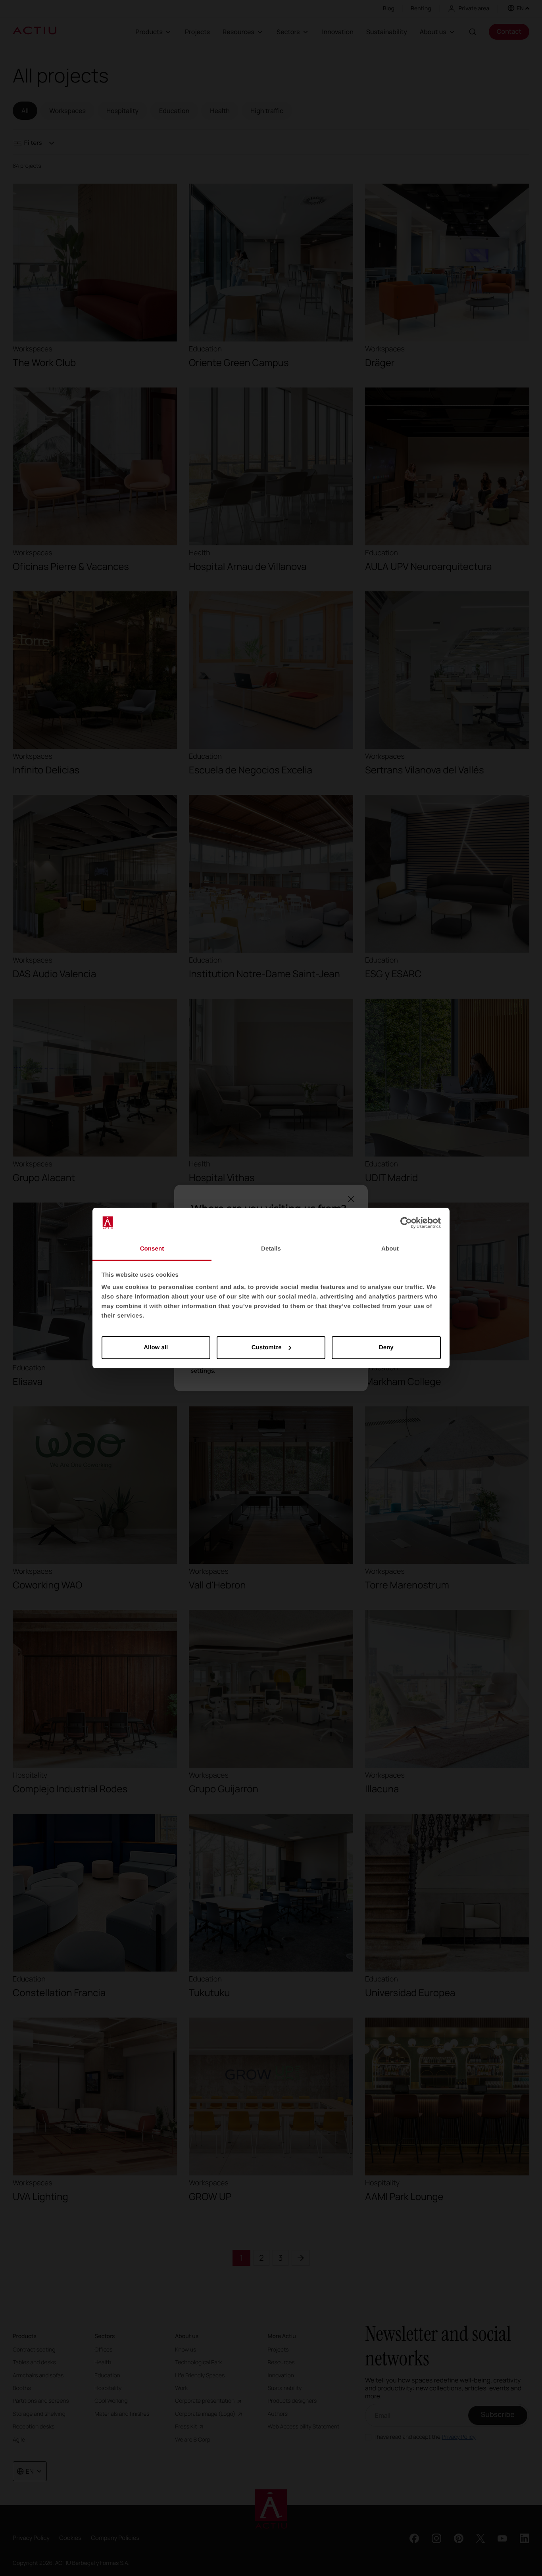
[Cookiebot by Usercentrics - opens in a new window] (406, 1223)
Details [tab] (271, 1249)
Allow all (156, 1347)
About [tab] (390, 1249)
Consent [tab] (152, 1249)
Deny (386, 1347)
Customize (267, 1347)
